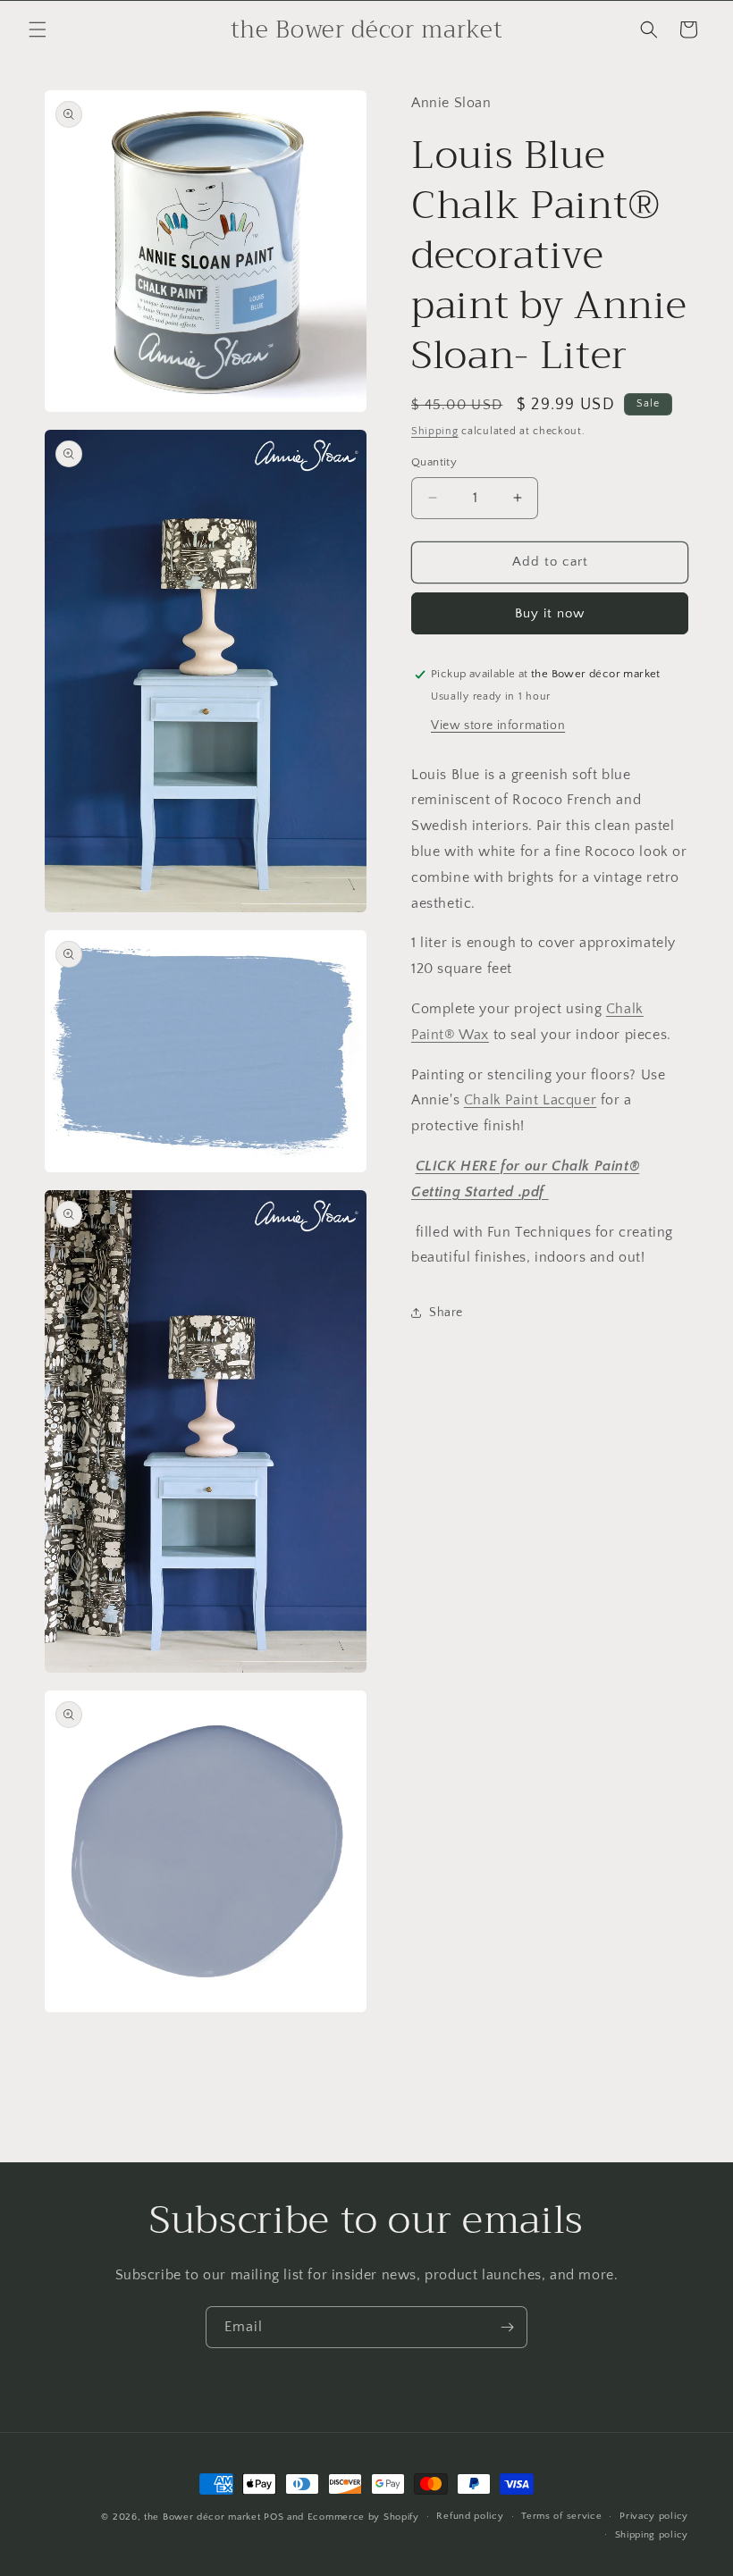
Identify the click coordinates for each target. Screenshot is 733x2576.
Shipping (435, 431)
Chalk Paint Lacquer (530, 1100)
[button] (38, 29)
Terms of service (561, 2516)
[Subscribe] (507, 2327)
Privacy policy (654, 2516)
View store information (498, 726)
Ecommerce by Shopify (363, 2517)
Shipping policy (652, 2535)
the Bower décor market (202, 2517)
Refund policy (470, 2516)
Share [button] (446, 1313)
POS (274, 2517)
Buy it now (550, 613)
